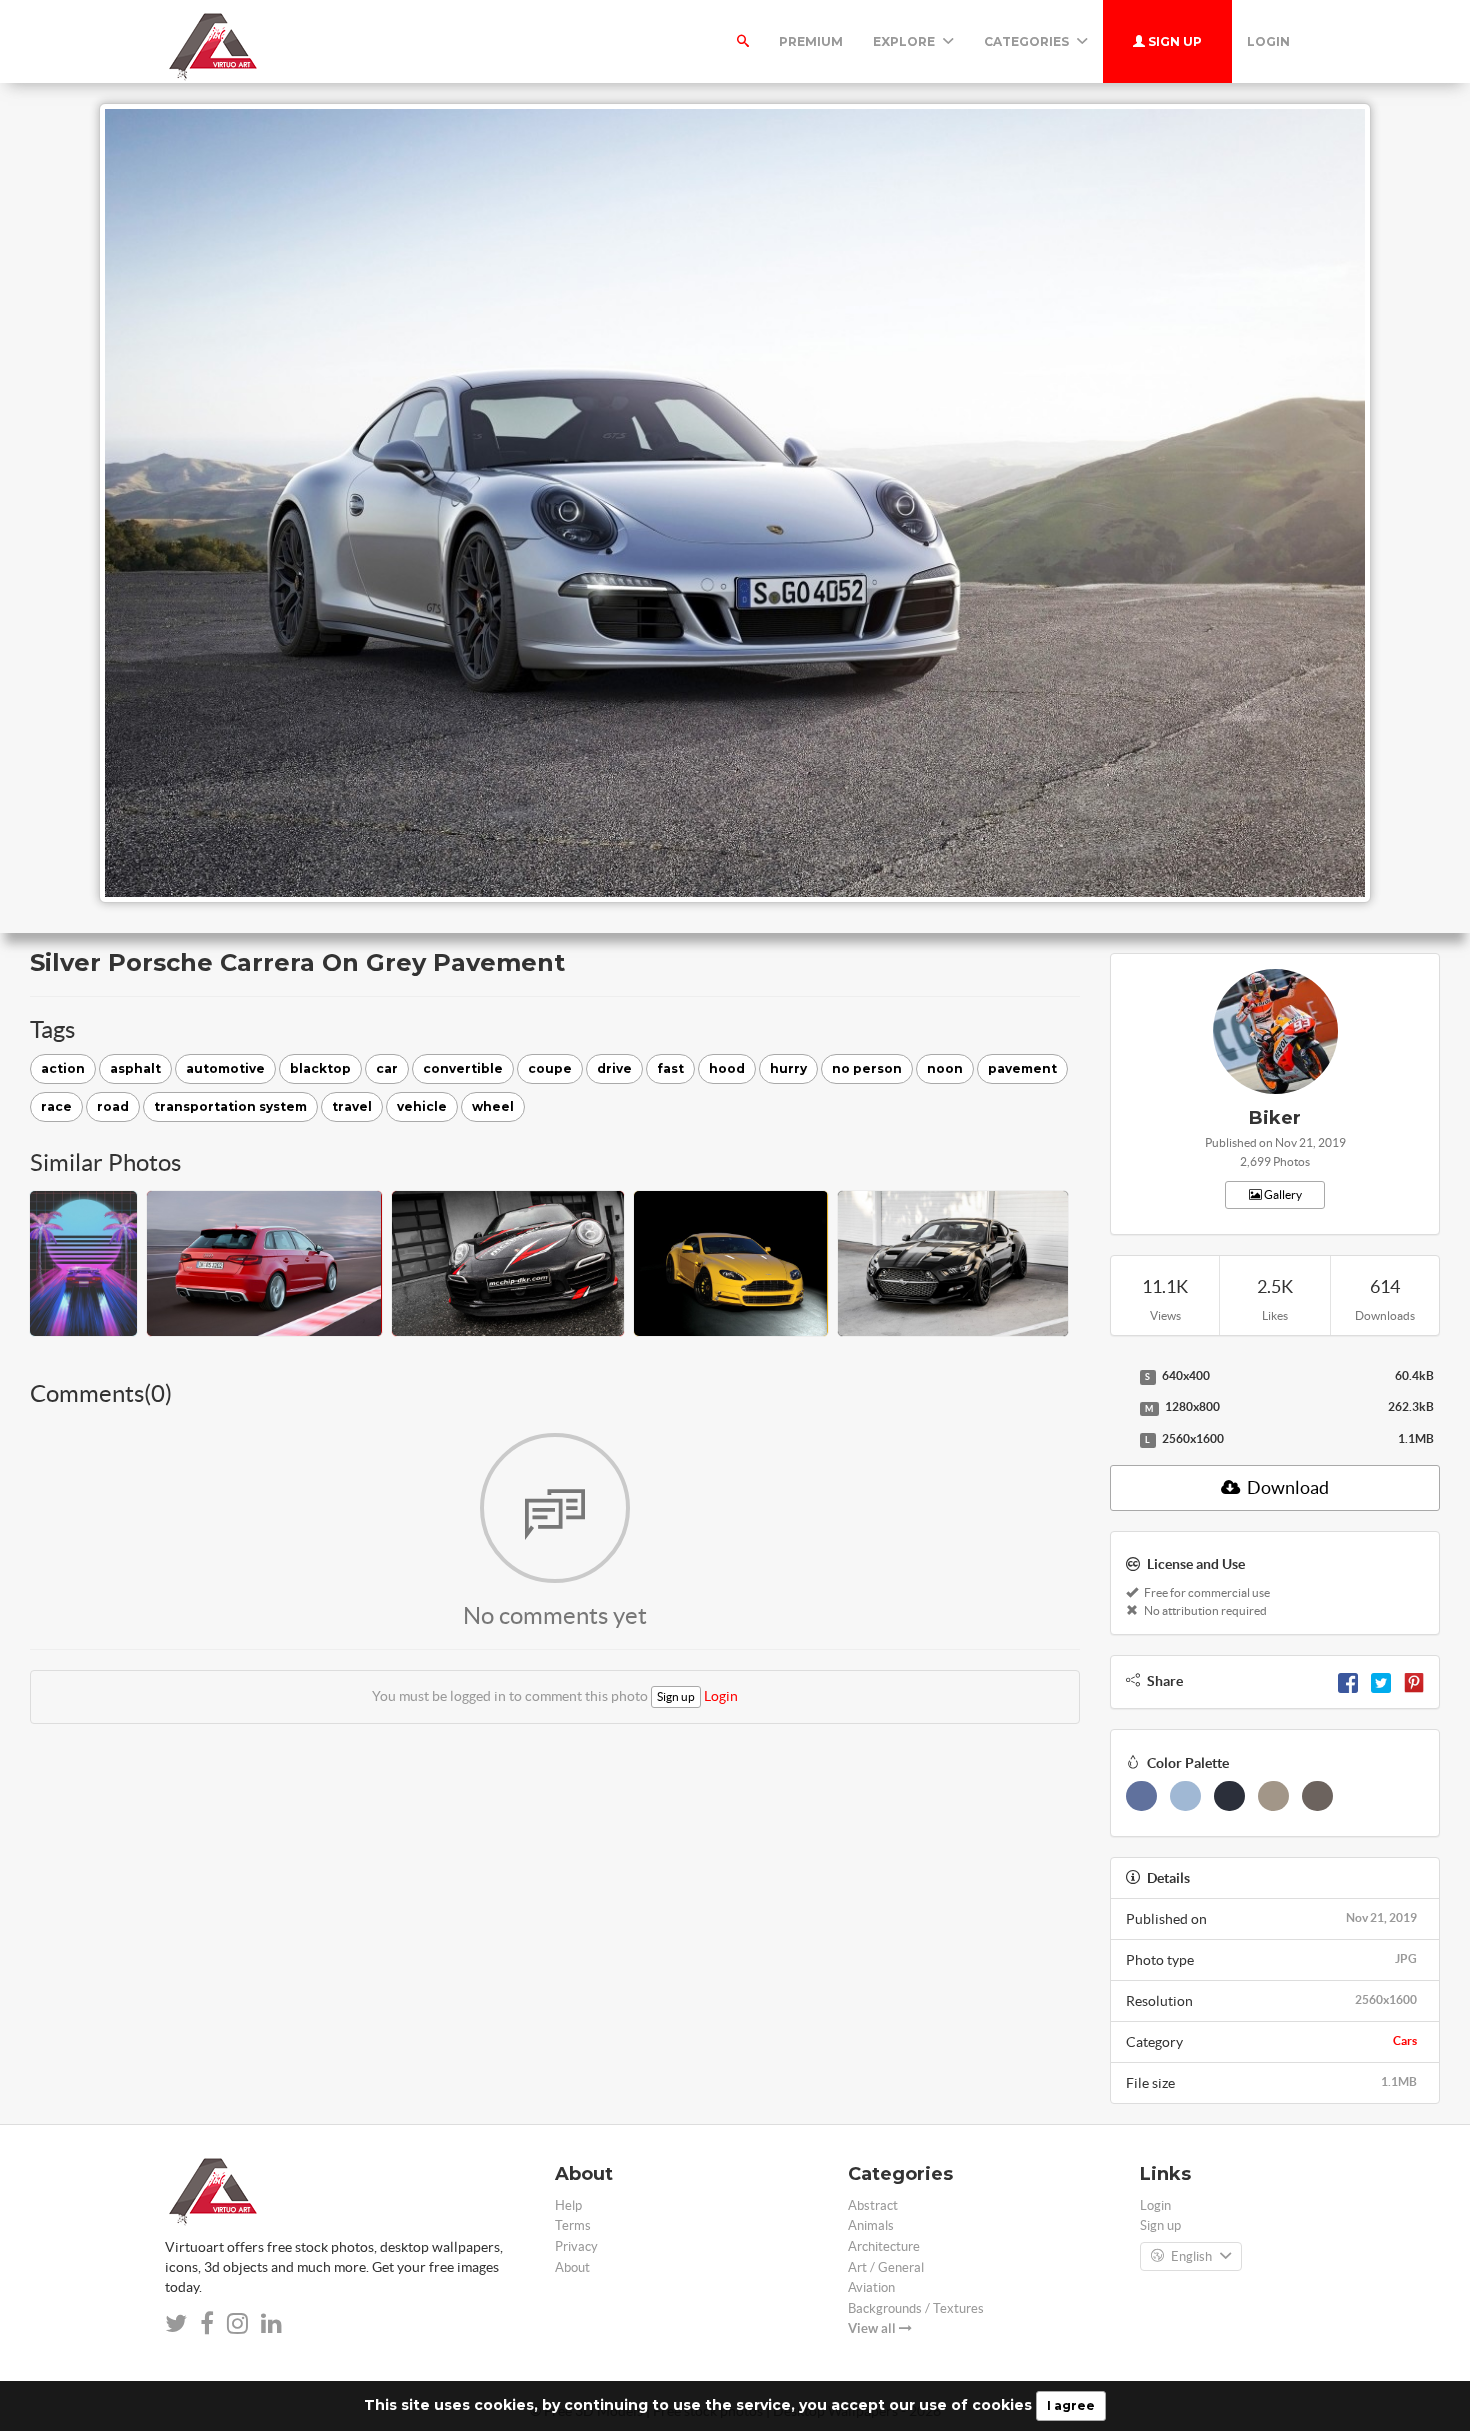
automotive (225, 1068)
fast (670, 1068)
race (56, 1106)
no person (867, 1068)
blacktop (320, 1068)
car (387, 1068)
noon (945, 1068)
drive (614, 1068)
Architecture (884, 2246)
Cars (1405, 2040)
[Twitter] (1381, 1681)
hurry (788, 1068)
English (1191, 2256)
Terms (573, 2225)
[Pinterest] (1414, 1681)
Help (568, 2205)
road (113, 1106)
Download (1286, 1487)
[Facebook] (1348, 1681)
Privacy (576, 2246)
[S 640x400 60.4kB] (1120, 1377)
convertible (463, 1068)
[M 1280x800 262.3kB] (1120, 1408)
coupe (550, 1068)
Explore (905, 41)
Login (1268, 41)
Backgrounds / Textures (916, 2308)
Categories (1028, 41)
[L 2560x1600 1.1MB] (1120, 1440)
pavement (1022, 1068)
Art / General (886, 2267)
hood (727, 1068)
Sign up (1173, 41)
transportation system (230, 1106)
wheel (493, 1106)
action (63, 1068)
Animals (871, 2225)
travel (352, 1106)
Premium (811, 41)
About (572, 2267)
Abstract (873, 2205)
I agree (1071, 2405)
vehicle (422, 1106)
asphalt (135, 1068)
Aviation (871, 2287)
